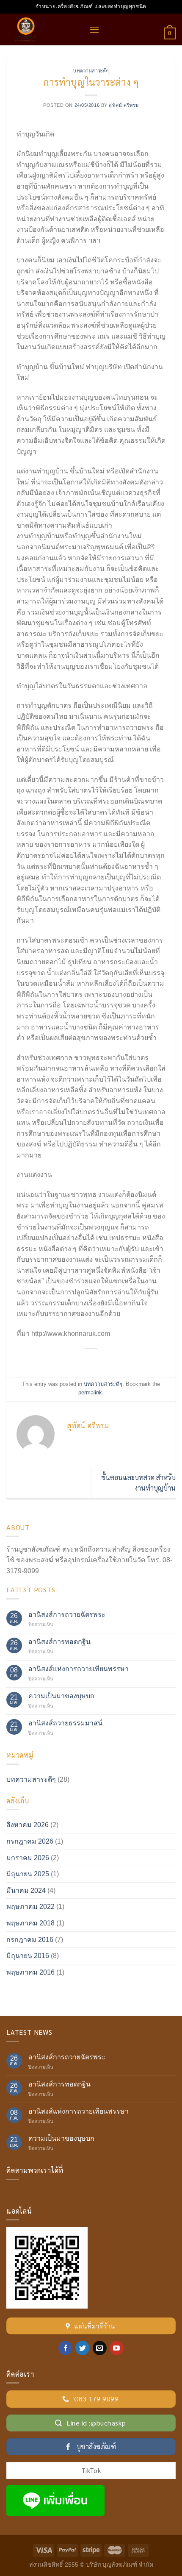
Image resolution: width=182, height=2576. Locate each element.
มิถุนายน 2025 (28, 1874)
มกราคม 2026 (28, 1858)
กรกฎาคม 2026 (30, 1841)
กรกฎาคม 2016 (30, 1940)
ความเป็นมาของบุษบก (61, 1696)
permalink (90, 1392)
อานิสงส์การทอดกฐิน (59, 1642)
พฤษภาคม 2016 (30, 1972)
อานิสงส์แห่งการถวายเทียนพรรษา (79, 1669)
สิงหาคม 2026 (28, 1825)
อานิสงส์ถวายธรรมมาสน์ (65, 1723)
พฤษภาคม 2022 (30, 1907)
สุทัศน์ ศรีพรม (124, 105)
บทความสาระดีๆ (91, 71)
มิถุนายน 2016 (28, 1956)
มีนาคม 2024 (26, 1890)
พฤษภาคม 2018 (30, 1923)
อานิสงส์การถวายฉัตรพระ (67, 1615)
